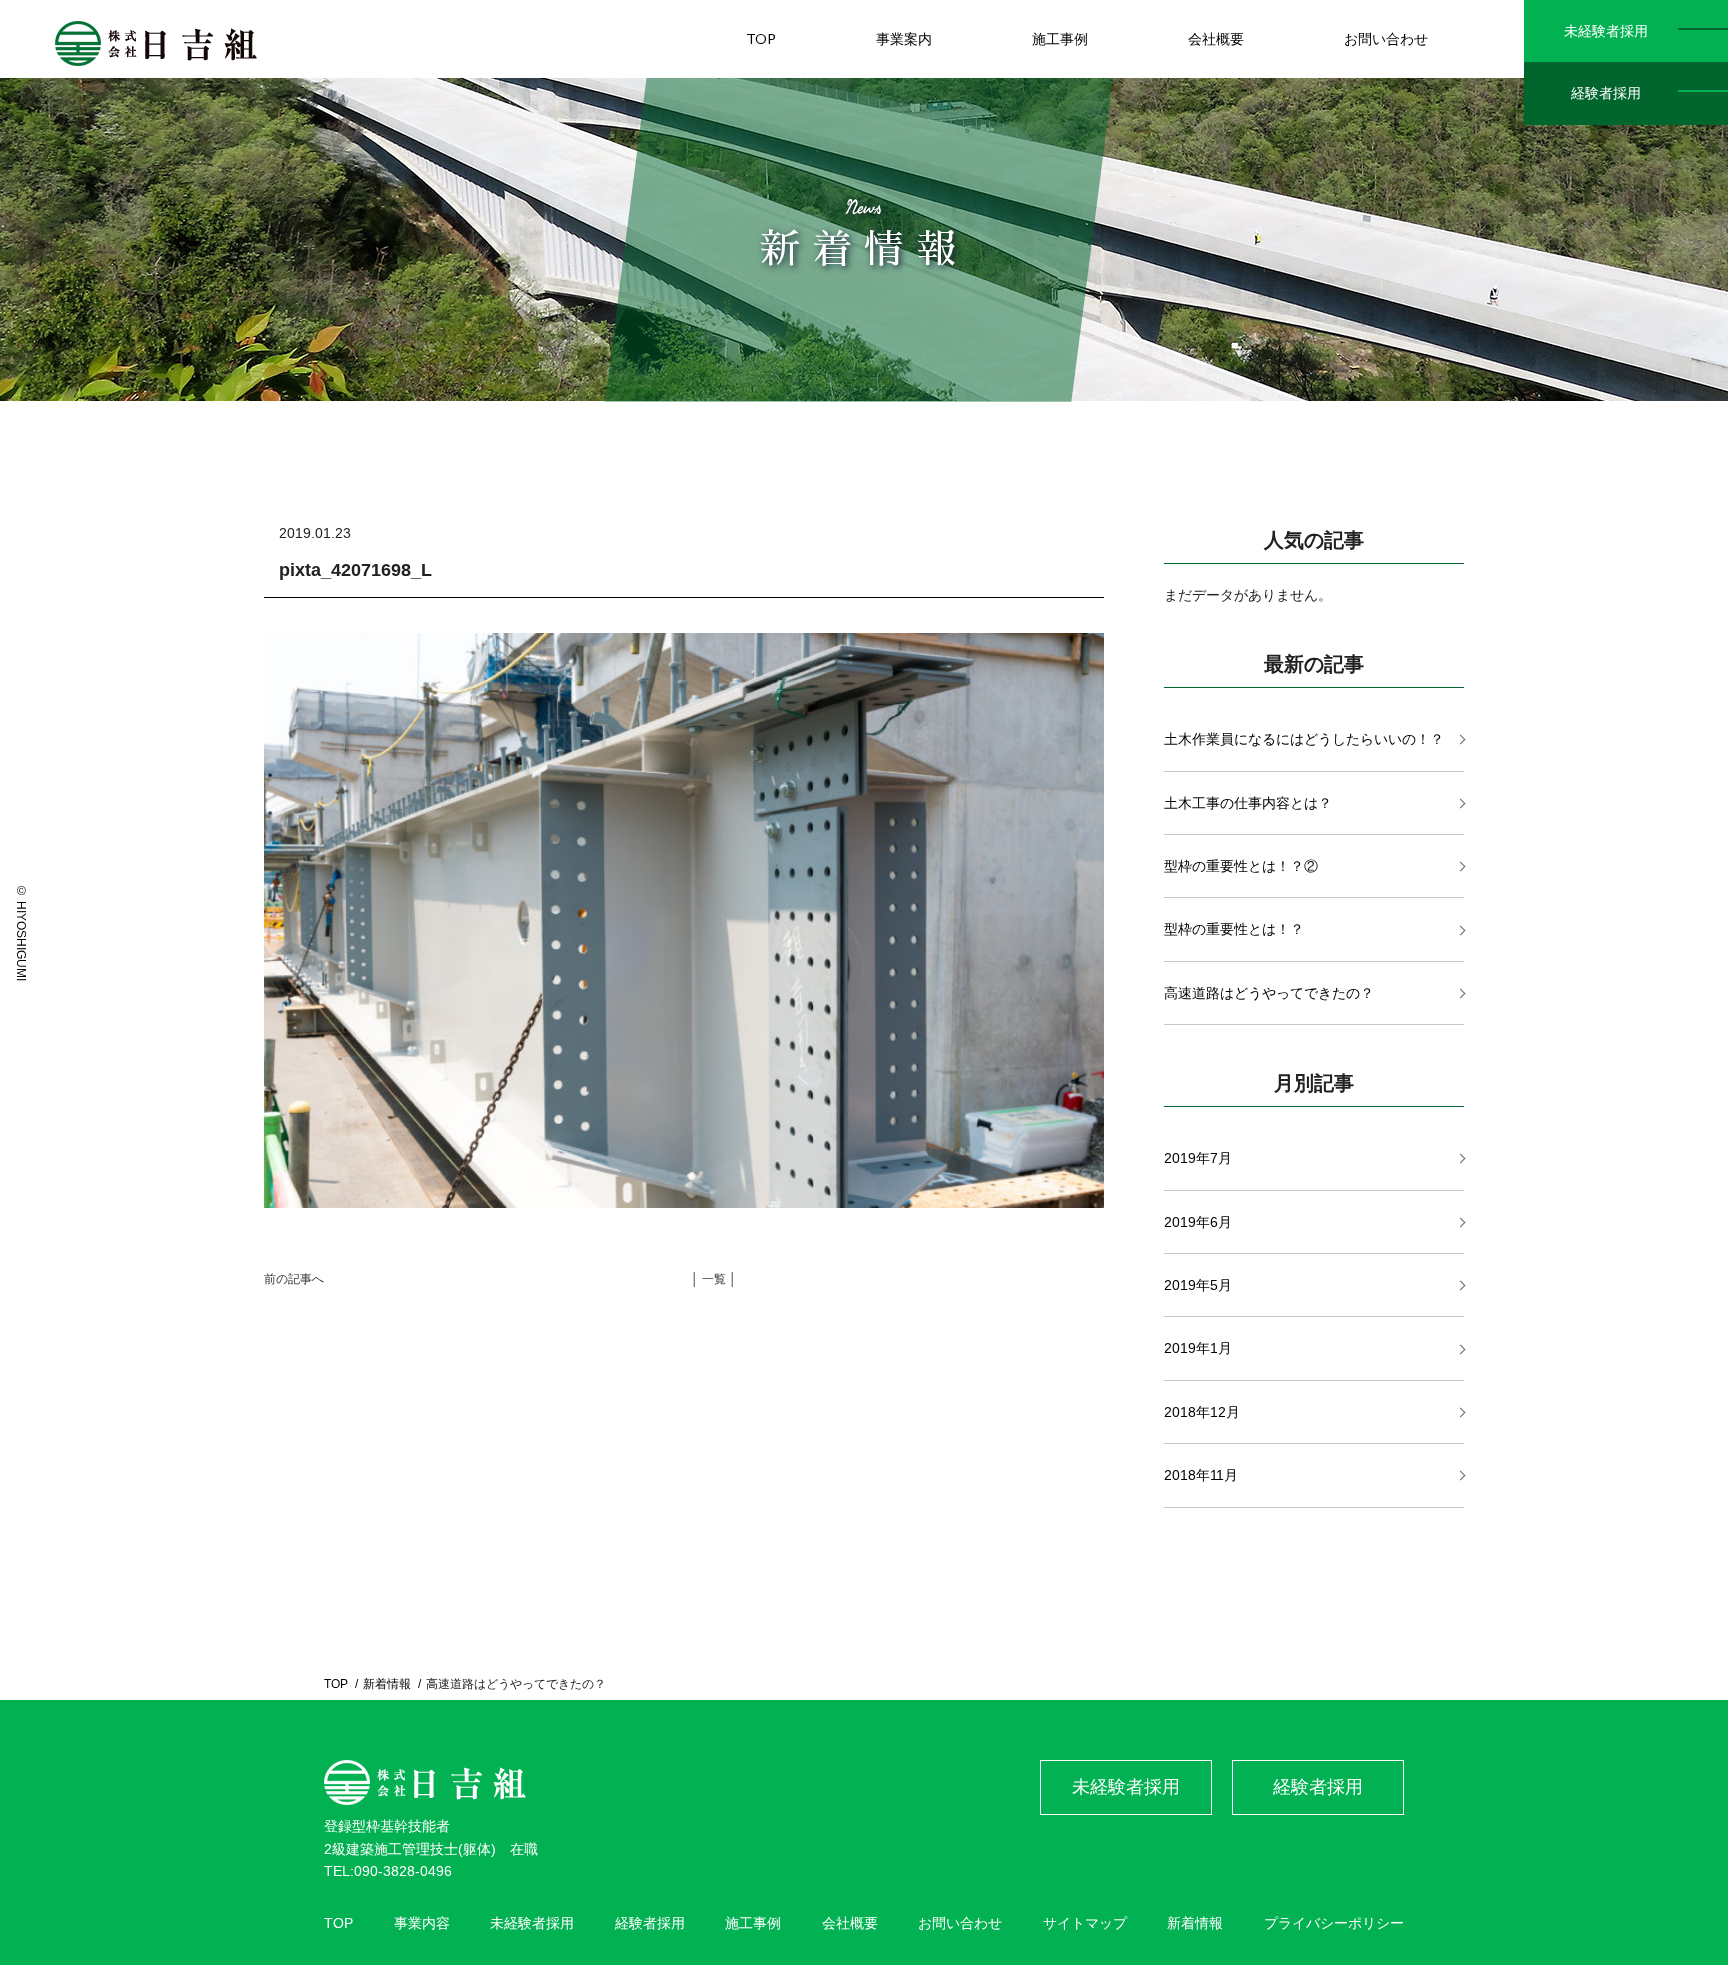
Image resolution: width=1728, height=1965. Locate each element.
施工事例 (1060, 38)
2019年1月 (1198, 1348)
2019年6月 (1198, 1222)
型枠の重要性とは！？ (1234, 929)
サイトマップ (1085, 1923)
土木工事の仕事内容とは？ (1248, 803)
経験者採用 (1606, 93)
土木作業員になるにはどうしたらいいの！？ (1304, 739)
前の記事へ (294, 1279)
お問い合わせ (1386, 38)
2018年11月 (1201, 1475)
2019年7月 (1198, 1158)
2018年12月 (1202, 1412)
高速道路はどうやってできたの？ (1269, 993)
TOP (761, 38)
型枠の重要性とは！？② (1241, 866)
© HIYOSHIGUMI (21, 932)
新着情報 (387, 1684)
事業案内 (904, 38)
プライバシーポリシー (1334, 1923)
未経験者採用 (1606, 31)
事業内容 (422, 1923)
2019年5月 (1198, 1285)
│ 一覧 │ (714, 1279)
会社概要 (1216, 38)
